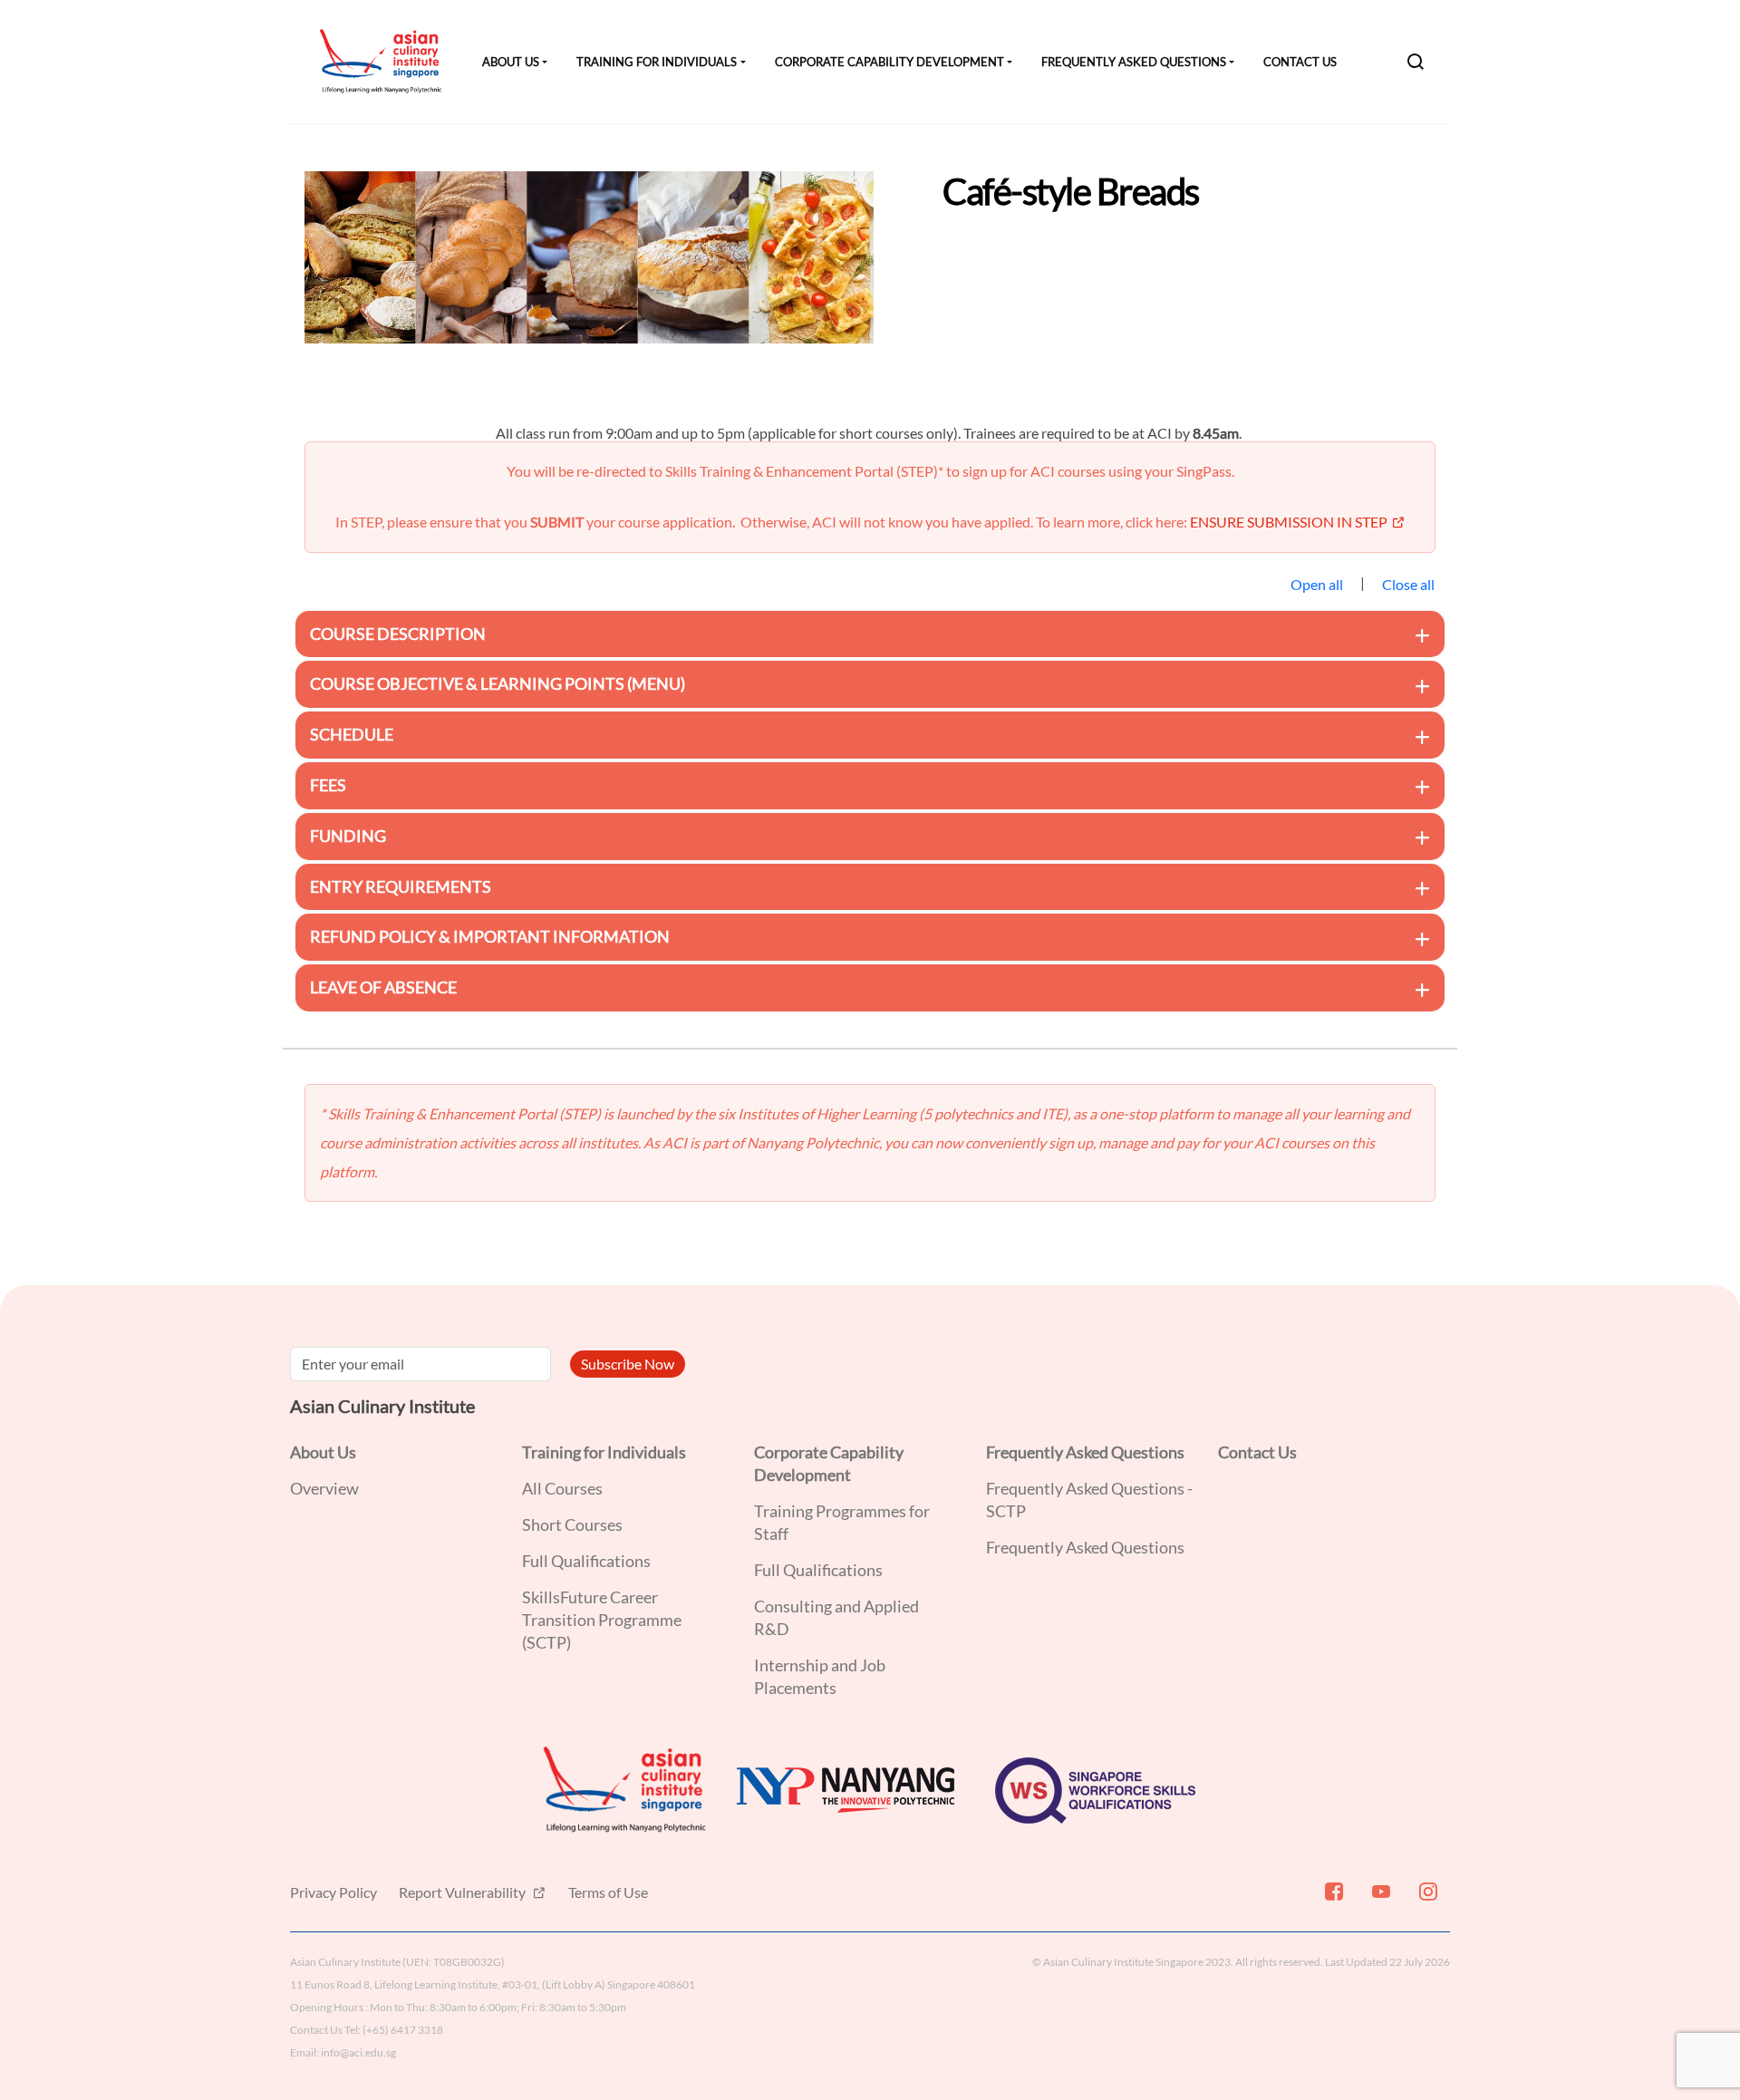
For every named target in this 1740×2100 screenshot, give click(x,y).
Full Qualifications (586, 1561)
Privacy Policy (333, 1892)
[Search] (1416, 62)
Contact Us (1300, 62)
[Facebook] (1332, 1899)
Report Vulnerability (464, 1892)
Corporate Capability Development (889, 62)
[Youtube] (1379, 1899)
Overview (324, 1488)
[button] (870, 634)
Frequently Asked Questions (1134, 62)
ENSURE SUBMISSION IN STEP (1289, 522)
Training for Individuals (657, 62)
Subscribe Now (628, 1364)
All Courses (562, 1488)
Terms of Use (608, 1892)
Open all (1317, 584)
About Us (511, 62)
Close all (1408, 584)
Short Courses (572, 1524)
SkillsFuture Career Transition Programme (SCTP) (602, 1620)
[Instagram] (1426, 1899)
